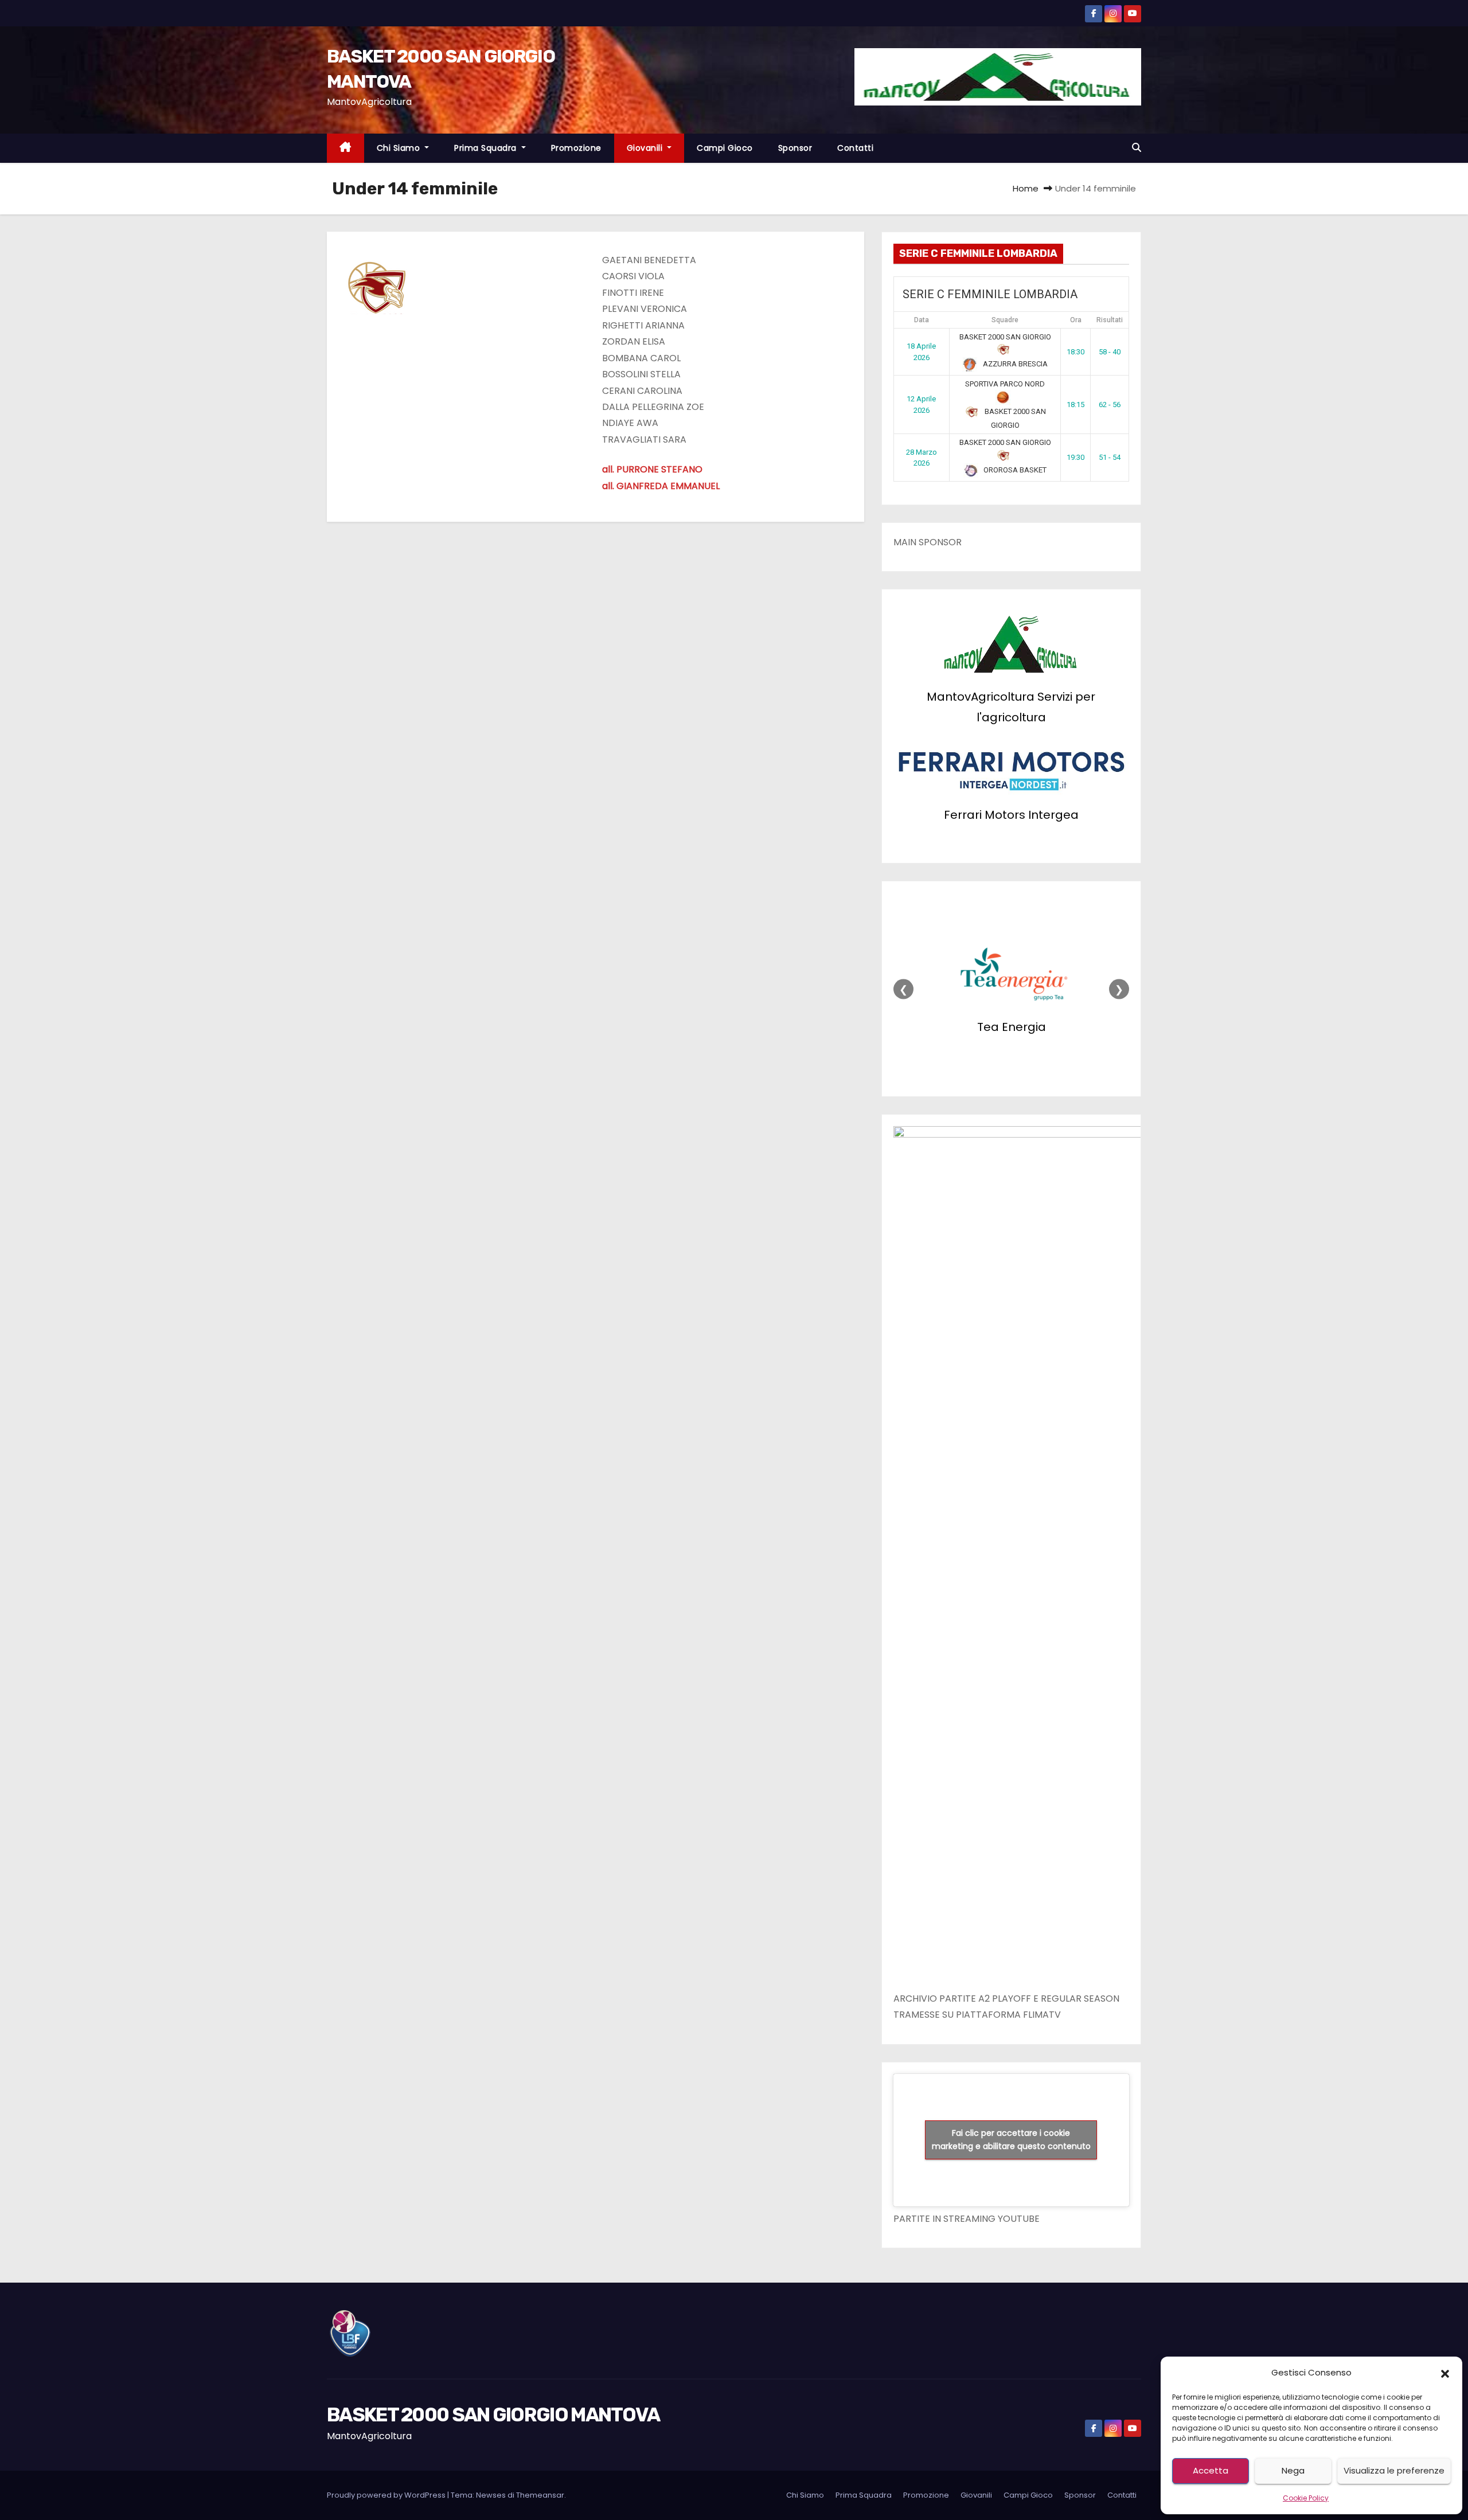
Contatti (855, 148)
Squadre (1005, 320)
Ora (1076, 320)
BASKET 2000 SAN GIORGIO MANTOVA (493, 2415)
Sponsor (795, 148)
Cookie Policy (1306, 2498)
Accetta (1211, 2470)
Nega (1293, 2470)
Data (922, 320)
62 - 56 (1110, 405)
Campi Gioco (725, 148)
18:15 (1075, 405)
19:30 (1075, 457)
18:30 (1075, 352)
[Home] (345, 148)
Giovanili (646, 148)
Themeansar (540, 2495)
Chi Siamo (400, 148)
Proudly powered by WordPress (387, 2495)
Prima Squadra (487, 148)
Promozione (576, 148)
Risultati (1110, 320)
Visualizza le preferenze (1394, 2470)
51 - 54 (1110, 457)
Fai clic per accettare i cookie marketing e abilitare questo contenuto (1011, 2140)
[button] (1445, 2373)
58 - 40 (1110, 352)
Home (1026, 188)
